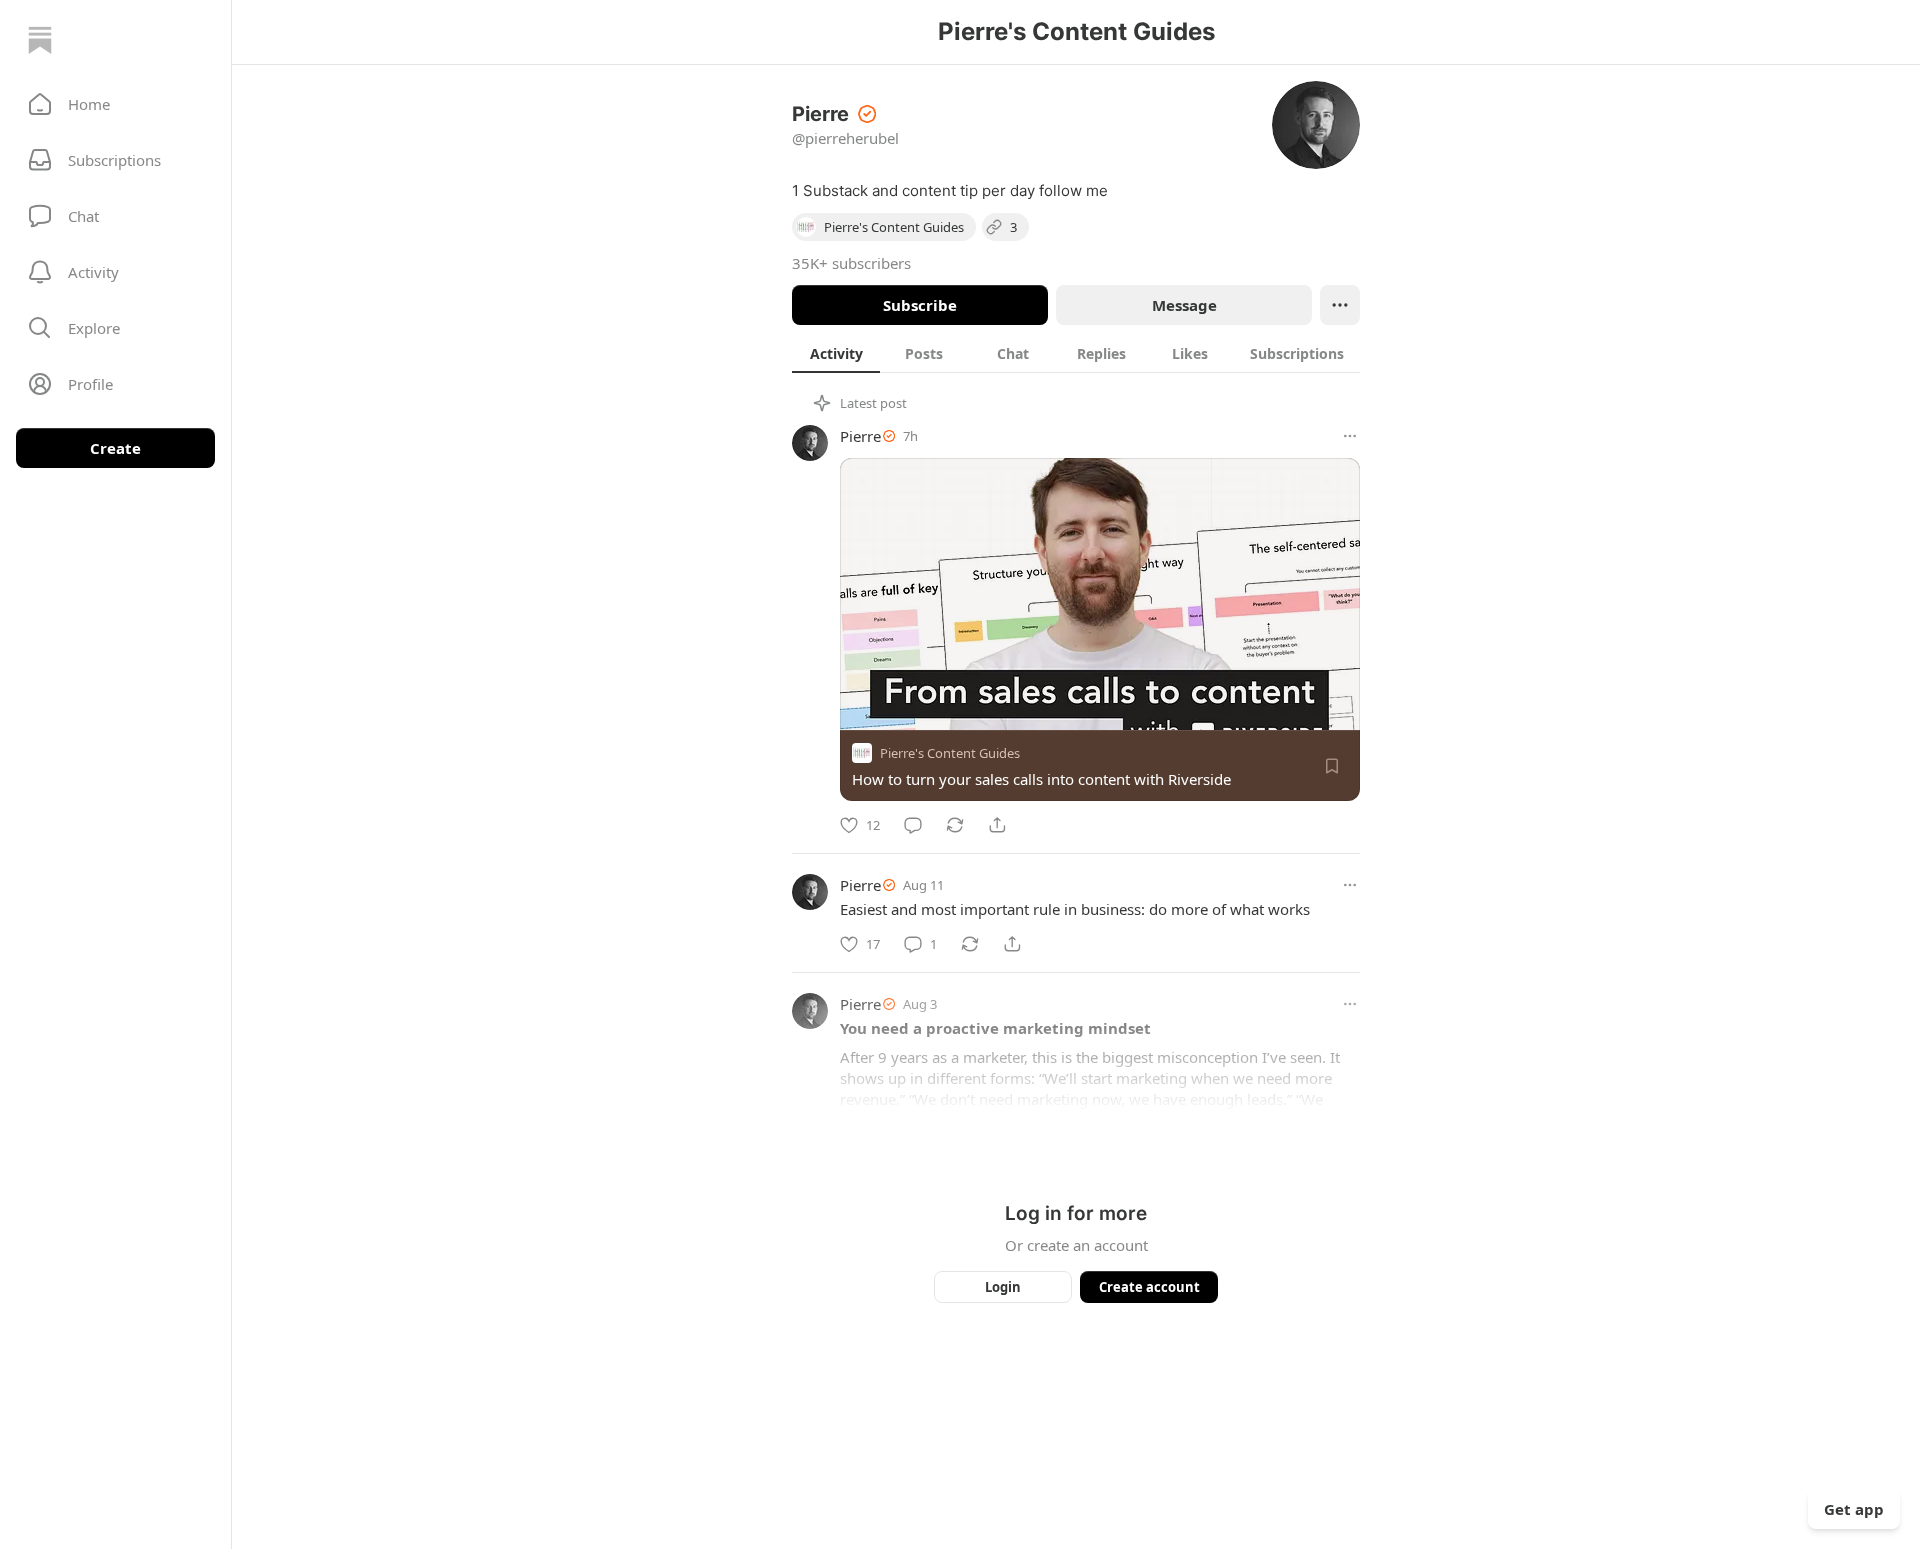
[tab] (836, 353)
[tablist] (1076, 353)
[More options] (1350, 436)
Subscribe (920, 305)
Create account (1149, 1287)
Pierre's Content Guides (950, 753)
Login (1003, 1287)
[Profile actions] (1340, 305)
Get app (1854, 1509)
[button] (115, 104)
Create (115, 448)
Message (1184, 305)
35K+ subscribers (851, 263)
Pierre (860, 436)
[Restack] (955, 825)
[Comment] (913, 825)
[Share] (997, 825)
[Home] (40, 40)
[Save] (1332, 766)
